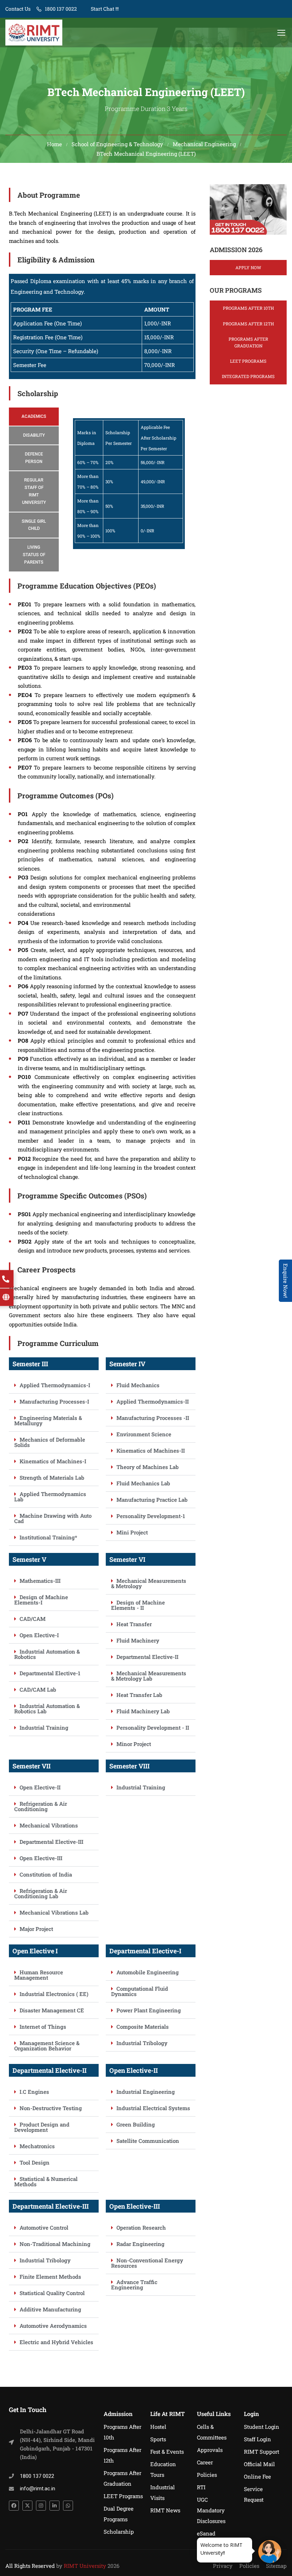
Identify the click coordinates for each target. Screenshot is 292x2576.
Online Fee (257, 2476)
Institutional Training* (48, 1537)
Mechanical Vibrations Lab (54, 1912)
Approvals (210, 2450)
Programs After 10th (248, 308)
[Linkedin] (54, 2506)
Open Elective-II (40, 1787)
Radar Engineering (140, 2244)
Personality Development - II (153, 1728)
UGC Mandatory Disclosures (211, 2510)
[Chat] (270, 2552)
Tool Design (35, 2162)
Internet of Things (43, 2027)
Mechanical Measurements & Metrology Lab (149, 1676)
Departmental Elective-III (51, 1842)
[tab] (34, 417)
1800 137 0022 (61, 9)
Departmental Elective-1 (50, 1673)
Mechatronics (37, 2146)
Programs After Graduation (248, 342)
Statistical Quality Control (52, 2293)
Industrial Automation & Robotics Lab (47, 1709)
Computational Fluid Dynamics (140, 1991)
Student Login (262, 2427)
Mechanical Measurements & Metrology (149, 1583)
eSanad (206, 2533)
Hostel (158, 2427)
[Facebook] (14, 2506)
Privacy (223, 2566)
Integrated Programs (248, 376)
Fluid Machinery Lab (143, 1711)
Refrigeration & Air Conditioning (41, 1806)
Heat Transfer (134, 1624)
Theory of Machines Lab (148, 1467)
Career (205, 2462)
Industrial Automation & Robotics (47, 1654)
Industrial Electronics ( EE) (54, 1994)
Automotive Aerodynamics (53, 2326)
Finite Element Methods (50, 2277)
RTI (201, 2487)
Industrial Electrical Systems (153, 2108)
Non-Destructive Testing (51, 2108)
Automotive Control (44, 2228)
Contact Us (18, 9)
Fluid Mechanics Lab (143, 1483)
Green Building (136, 2124)
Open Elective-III (41, 1858)
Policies (207, 2475)
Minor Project (134, 1744)
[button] (54, 1385)
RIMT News (165, 2510)
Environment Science (144, 1434)
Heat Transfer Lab (139, 1695)
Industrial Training (44, 1728)
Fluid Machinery (138, 1640)
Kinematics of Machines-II (151, 1451)
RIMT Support (262, 2452)
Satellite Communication (148, 2141)
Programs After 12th (248, 324)
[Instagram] (41, 2506)
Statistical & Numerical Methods (46, 2181)
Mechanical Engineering (204, 144)
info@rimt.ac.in (38, 2489)
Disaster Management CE (52, 2010)
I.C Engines (34, 2092)
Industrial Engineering (146, 2092)
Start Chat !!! (104, 9)
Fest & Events (167, 2452)
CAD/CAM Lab (38, 1689)
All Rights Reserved (30, 2566)
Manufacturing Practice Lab (152, 1500)
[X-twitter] (27, 2506)
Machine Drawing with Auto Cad (53, 1518)
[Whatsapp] (68, 2506)
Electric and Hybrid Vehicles (56, 2342)
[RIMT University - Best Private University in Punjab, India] (34, 33)
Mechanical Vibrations (49, 1825)
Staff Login (257, 2439)
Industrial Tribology (142, 2043)
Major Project (36, 1929)
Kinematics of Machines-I (53, 1461)
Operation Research (141, 2228)
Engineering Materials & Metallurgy (48, 1420)
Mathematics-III (40, 1581)
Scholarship (119, 2532)
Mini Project (132, 1532)
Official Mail (259, 2464)
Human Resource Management (39, 1975)
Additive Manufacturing (50, 2309)
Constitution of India (46, 1874)
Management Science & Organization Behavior (47, 2046)
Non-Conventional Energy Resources (147, 2263)
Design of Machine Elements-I (41, 1600)
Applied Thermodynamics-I (55, 1385)
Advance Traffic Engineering (134, 2285)
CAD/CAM (33, 1619)
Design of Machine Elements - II (138, 1605)
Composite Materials (143, 2027)
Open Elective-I (39, 1635)
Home (54, 144)
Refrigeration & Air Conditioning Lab (41, 1893)
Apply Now (248, 267)
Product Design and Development (42, 2127)
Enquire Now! (286, 1281)
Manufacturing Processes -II (153, 1418)
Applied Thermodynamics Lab (50, 1497)
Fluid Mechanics (138, 1385)
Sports (158, 2439)
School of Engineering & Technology (117, 144)
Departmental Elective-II (147, 1657)
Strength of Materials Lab (52, 1478)
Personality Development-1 (151, 1516)
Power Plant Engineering (149, 2010)
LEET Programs (248, 361)
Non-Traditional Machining (55, 2244)
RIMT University (85, 2566)
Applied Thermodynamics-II (153, 1401)
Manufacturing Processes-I (54, 1401)
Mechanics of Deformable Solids (50, 1442)
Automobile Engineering (148, 1972)
